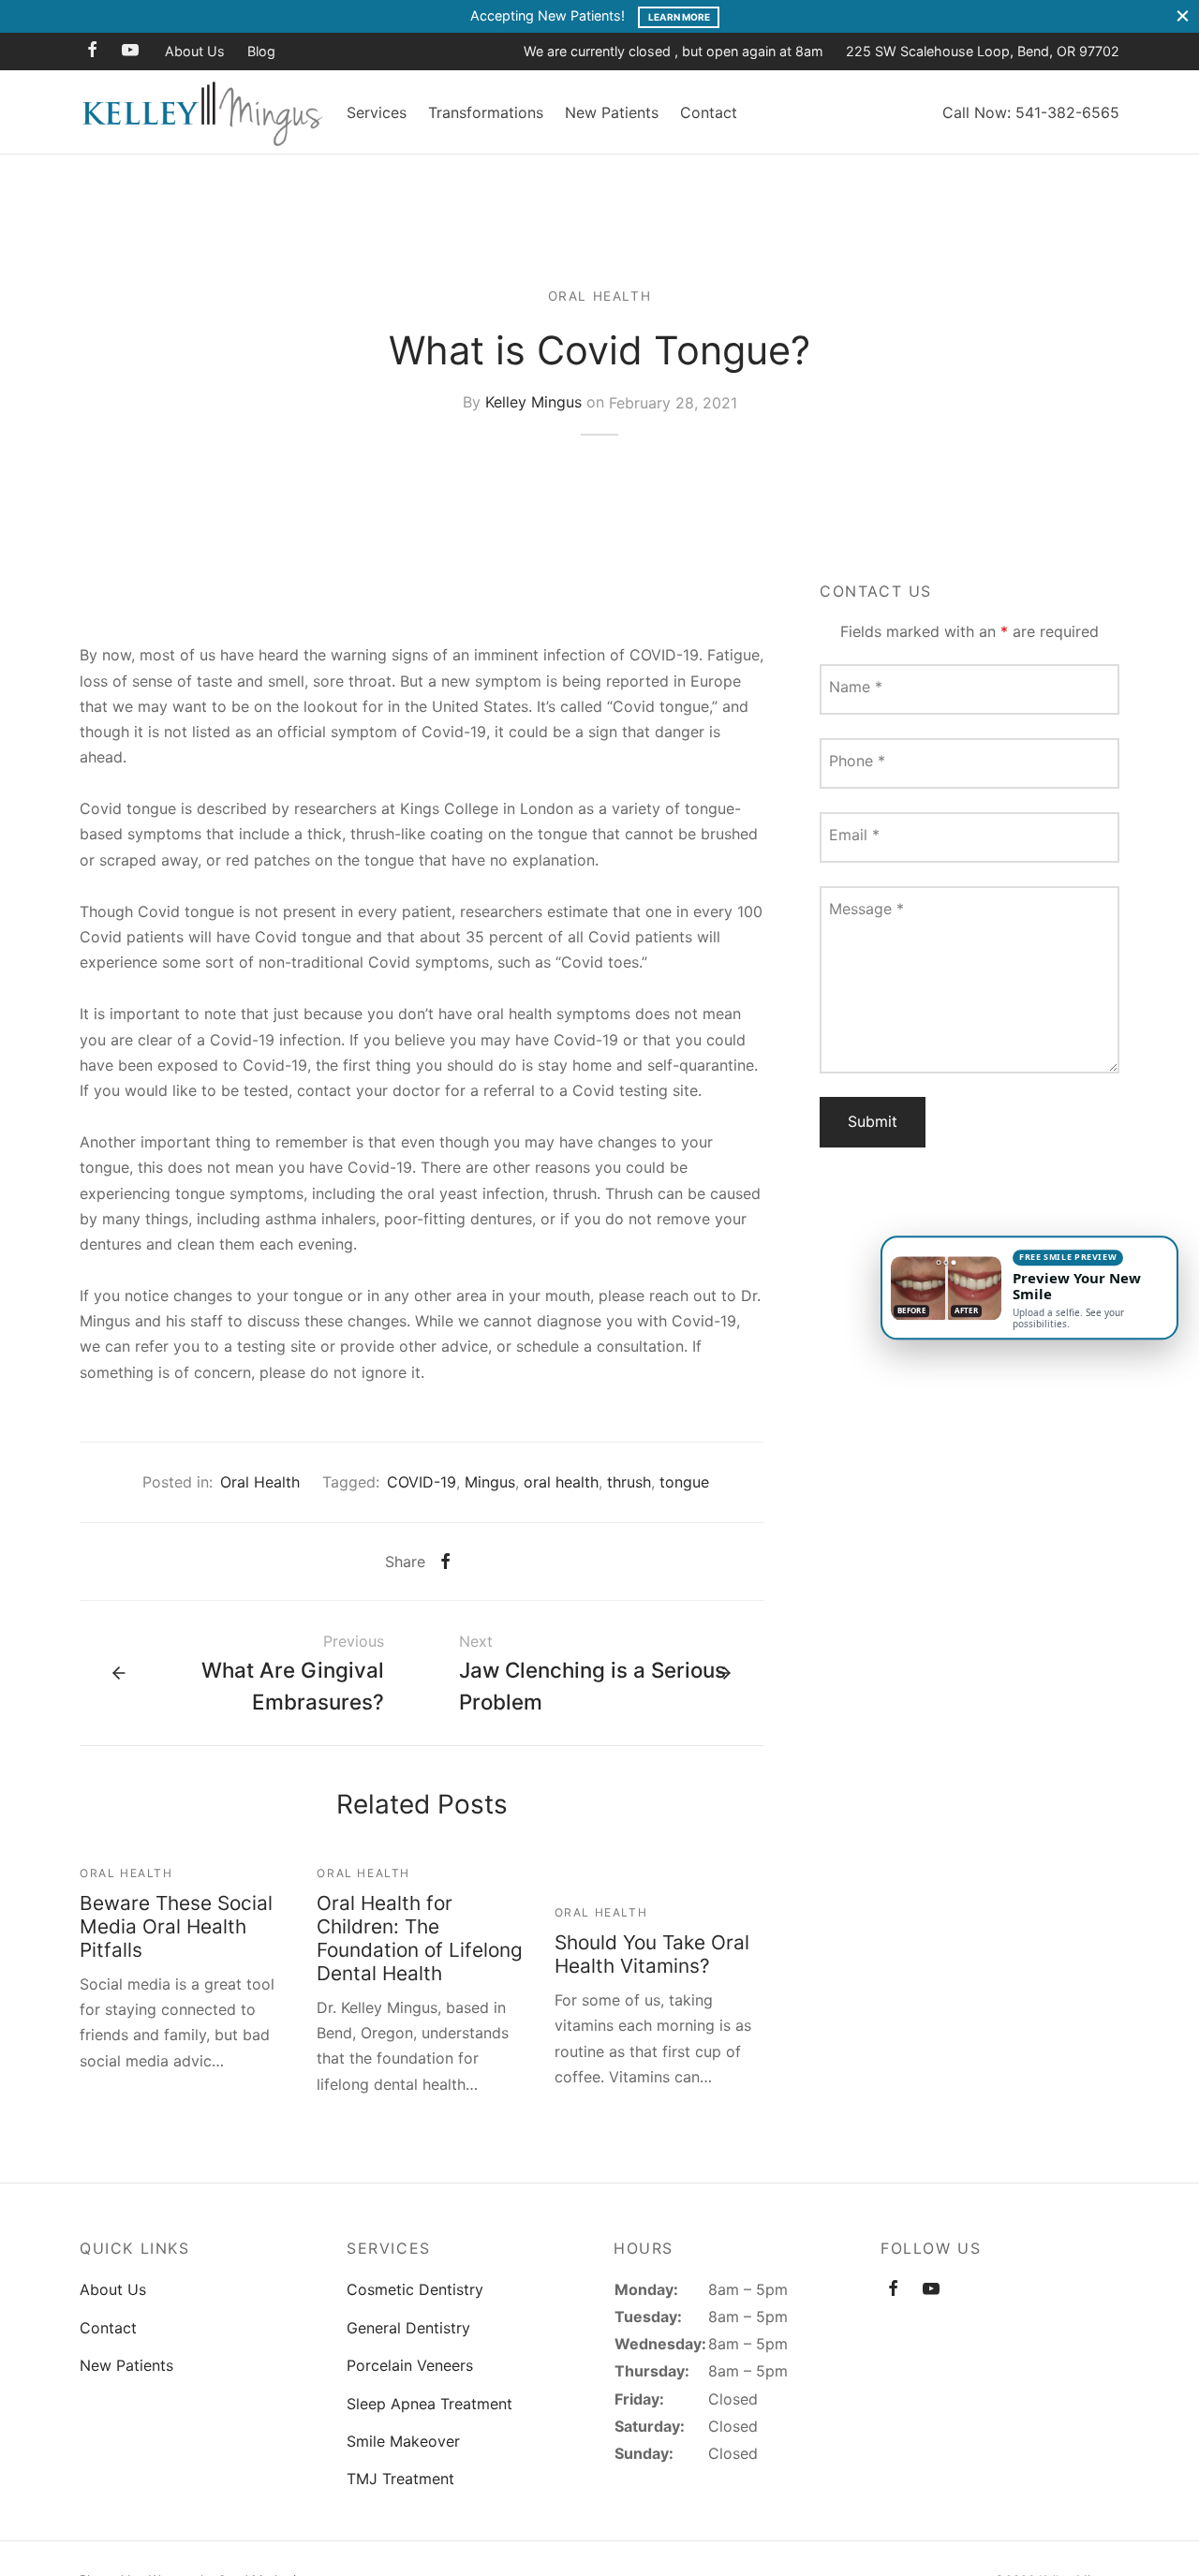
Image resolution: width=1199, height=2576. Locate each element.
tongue (684, 1482)
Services (377, 112)
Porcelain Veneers (410, 2365)
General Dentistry (408, 2328)
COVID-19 (422, 1482)
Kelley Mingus (533, 402)
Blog (261, 51)
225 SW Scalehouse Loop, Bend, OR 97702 (983, 51)
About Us (195, 51)
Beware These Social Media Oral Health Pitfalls (176, 1926)
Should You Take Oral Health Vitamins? (652, 1954)
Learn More (679, 17)
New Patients (612, 112)
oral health (561, 1482)
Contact (709, 112)
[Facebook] (92, 51)
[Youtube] (130, 51)
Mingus (490, 1482)
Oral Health (600, 296)
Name (856, 687)
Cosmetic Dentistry (415, 2289)
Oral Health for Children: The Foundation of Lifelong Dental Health (420, 1938)
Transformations (486, 112)
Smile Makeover (403, 2441)
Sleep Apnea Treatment (429, 2404)
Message (866, 909)
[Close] (1183, 16)
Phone (857, 761)
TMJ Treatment (400, 2479)
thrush (629, 1482)
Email (854, 835)
